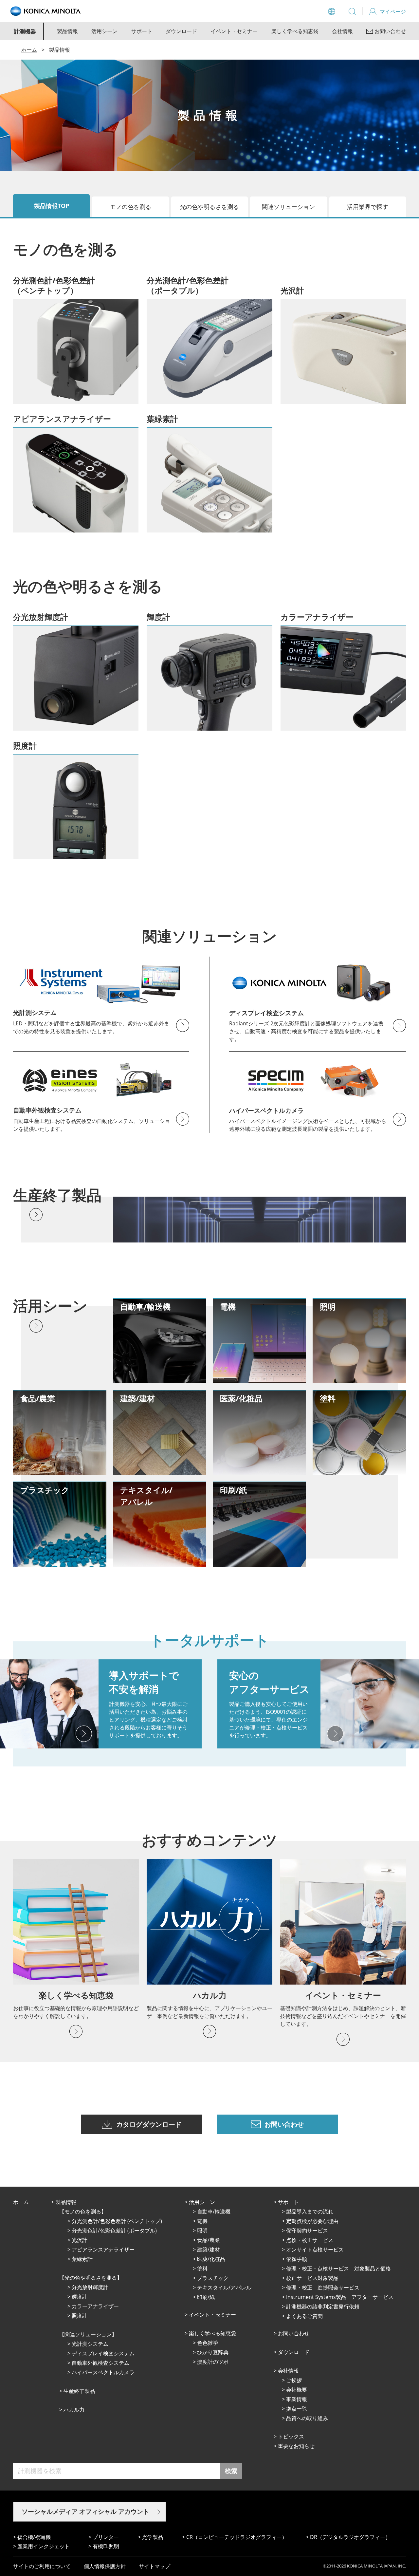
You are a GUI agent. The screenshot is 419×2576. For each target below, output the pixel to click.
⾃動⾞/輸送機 (214, 2212)
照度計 (80, 2316)
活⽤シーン (202, 2202)
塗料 (202, 2268)
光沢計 (80, 2240)
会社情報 (342, 31)
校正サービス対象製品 (312, 2278)
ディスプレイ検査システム (103, 2353)
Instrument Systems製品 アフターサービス (340, 2297)
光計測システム (90, 2344)
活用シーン (104, 31)
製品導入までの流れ (310, 2212)
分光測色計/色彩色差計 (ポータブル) (114, 2231)
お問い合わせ (294, 2333)
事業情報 (297, 2399)
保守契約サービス (307, 2231)
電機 (202, 2221)
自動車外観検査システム (100, 2363)
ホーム (29, 50)
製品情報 (67, 31)
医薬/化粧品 (211, 2259)
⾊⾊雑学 (208, 2343)
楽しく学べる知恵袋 (295, 31)
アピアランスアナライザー (103, 2249)
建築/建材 (209, 2249)
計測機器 (25, 31)
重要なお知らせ (296, 2446)
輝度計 (80, 2297)
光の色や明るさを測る (209, 207)
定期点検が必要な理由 (312, 2221)
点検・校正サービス (310, 2240)
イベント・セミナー (234, 31)
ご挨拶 (294, 2380)
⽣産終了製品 (79, 2391)
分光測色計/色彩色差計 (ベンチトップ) (117, 2221)
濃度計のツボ (213, 2362)
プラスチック (213, 2278)
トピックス (291, 2436)
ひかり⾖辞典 (213, 2352)
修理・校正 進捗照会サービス (323, 2287)
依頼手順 (297, 2259)
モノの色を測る (131, 207)
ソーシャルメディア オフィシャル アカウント (85, 2511)
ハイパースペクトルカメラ (103, 2372)
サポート (142, 31)
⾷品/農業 (209, 2240)
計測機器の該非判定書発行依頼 (323, 2306)
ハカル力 (74, 2410)
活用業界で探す (368, 207)
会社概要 (297, 2390)
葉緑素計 (82, 2259)
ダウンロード (181, 31)
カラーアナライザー (95, 2306)
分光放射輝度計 (90, 2287)
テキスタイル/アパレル (224, 2287)
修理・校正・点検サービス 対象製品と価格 (338, 2268)
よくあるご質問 (304, 2316)
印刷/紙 (206, 2297)
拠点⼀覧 (297, 2409)
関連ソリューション (288, 207)
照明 (202, 2231)
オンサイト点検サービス (315, 2249)
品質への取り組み (307, 2418)
